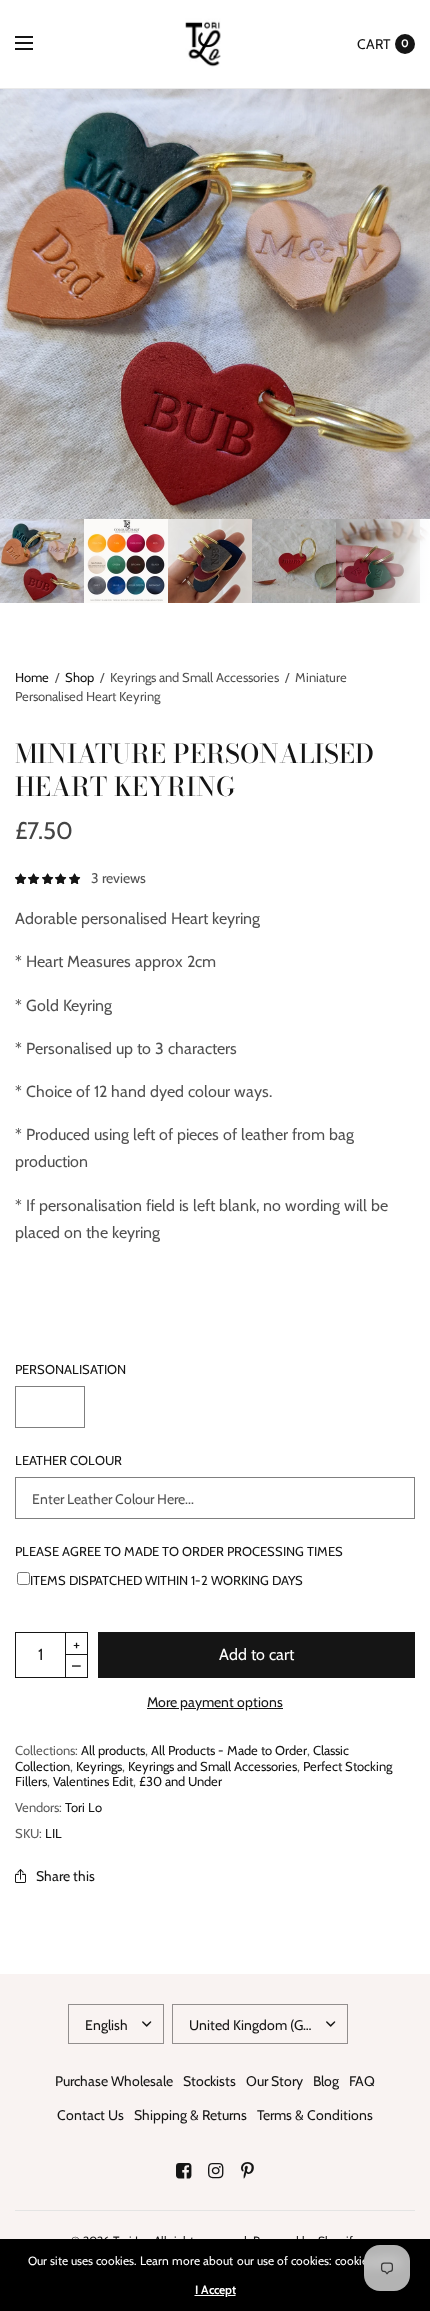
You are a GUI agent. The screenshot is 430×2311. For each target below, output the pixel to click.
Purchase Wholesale (114, 2081)
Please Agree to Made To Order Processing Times (179, 1551)
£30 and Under (180, 1781)
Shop (79, 677)
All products (113, 1750)
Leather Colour (68, 1460)
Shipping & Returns (190, 2115)
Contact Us (90, 2115)
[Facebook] (183, 2171)
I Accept (215, 2290)
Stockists (209, 2081)
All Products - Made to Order (229, 1750)
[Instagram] (215, 2171)
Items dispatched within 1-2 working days (166, 1579)
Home (32, 677)
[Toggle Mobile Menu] (37, 44)
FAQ (362, 2081)
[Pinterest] (247, 2171)
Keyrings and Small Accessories (212, 1766)
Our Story (274, 2081)
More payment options (215, 1702)
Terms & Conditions (315, 2115)
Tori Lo (83, 1807)
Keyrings (99, 1766)
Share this (65, 1876)
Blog (326, 2081)
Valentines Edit (93, 1781)
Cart (373, 44)
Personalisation (70, 1369)
